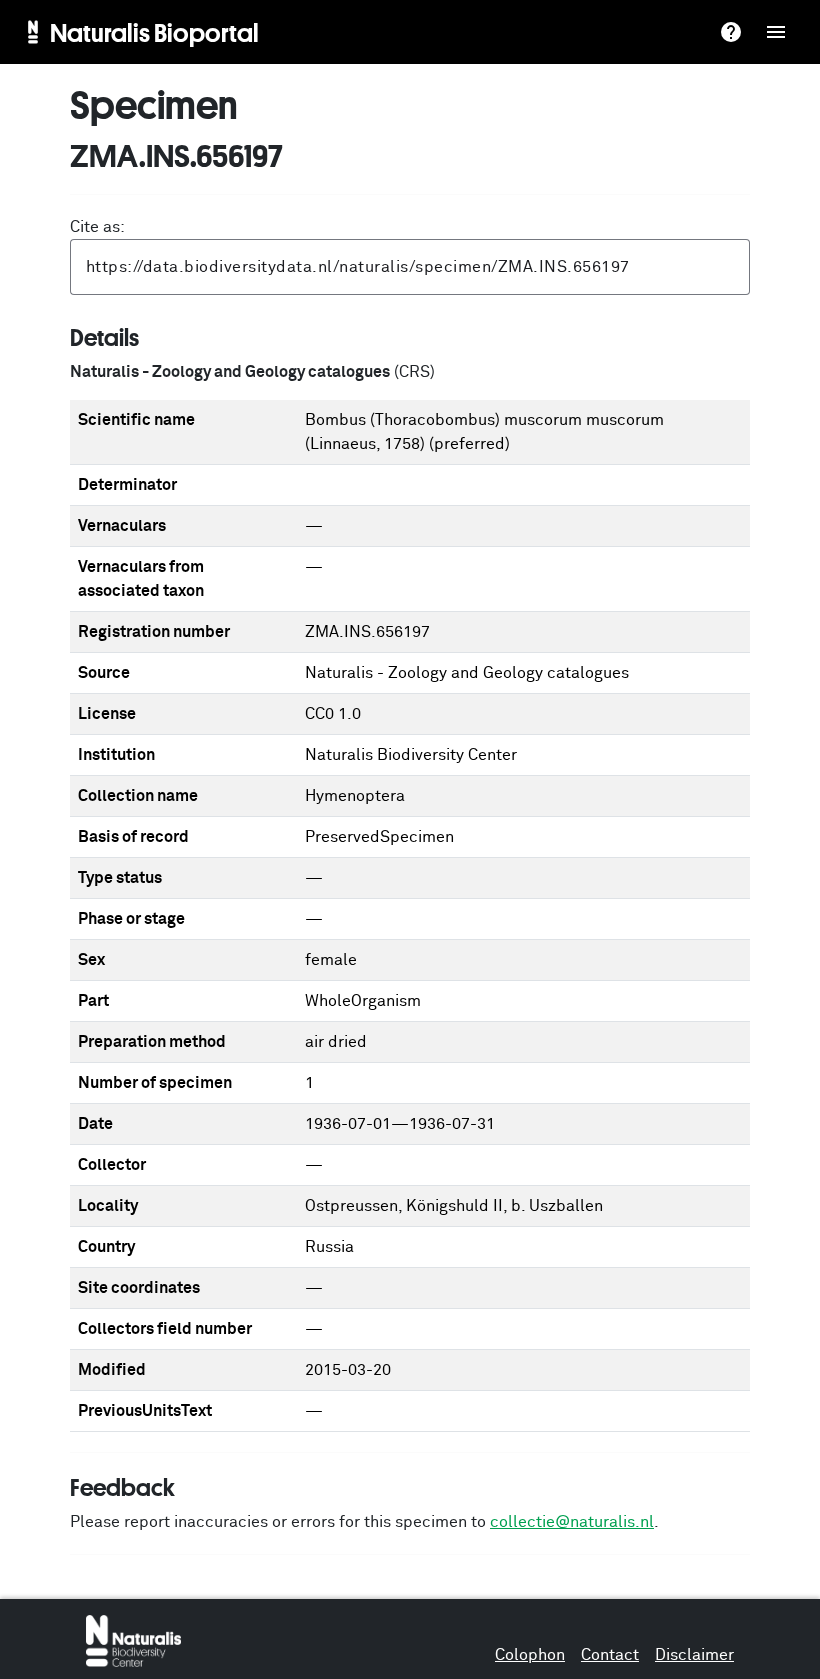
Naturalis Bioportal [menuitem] (154, 32)
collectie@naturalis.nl (572, 1522)
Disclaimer (694, 1655)
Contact (610, 1655)
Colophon (530, 1655)
